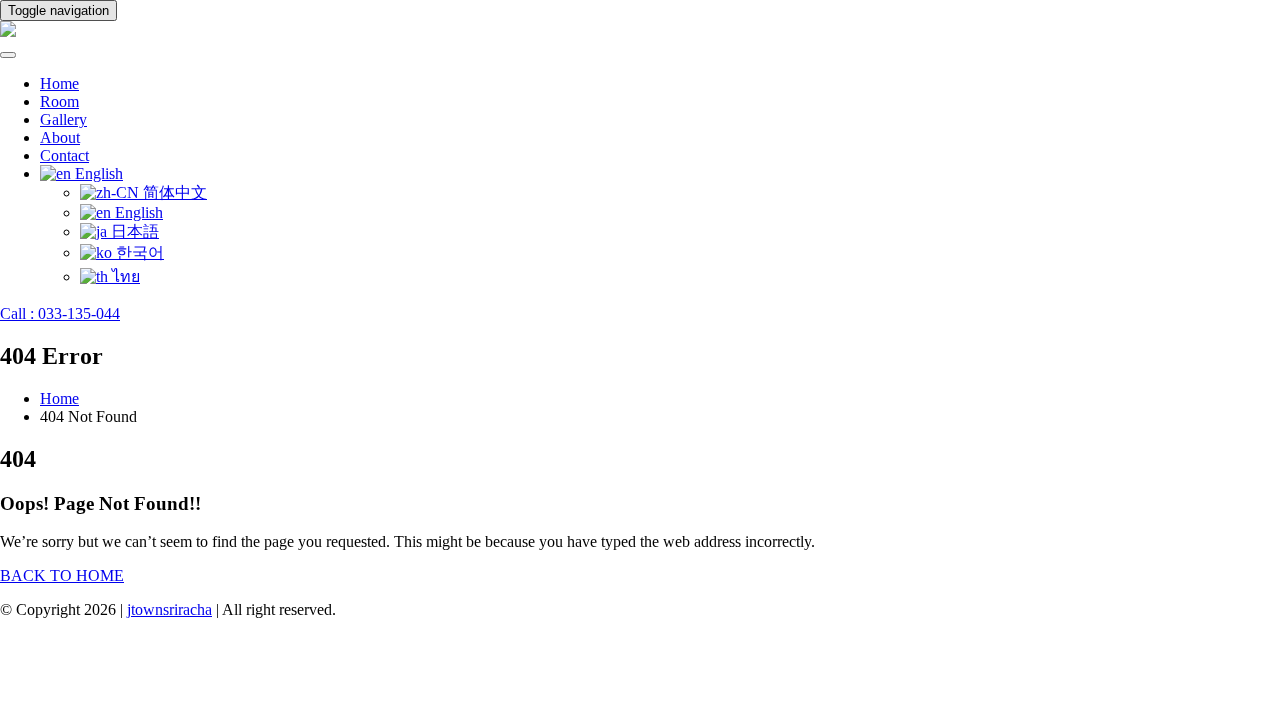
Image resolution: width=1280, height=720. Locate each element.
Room (59, 101)
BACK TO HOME (62, 575)
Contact (64, 155)
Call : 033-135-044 (60, 313)
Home (59, 83)
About (60, 137)
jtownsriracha (169, 609)
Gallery (63, 119)
